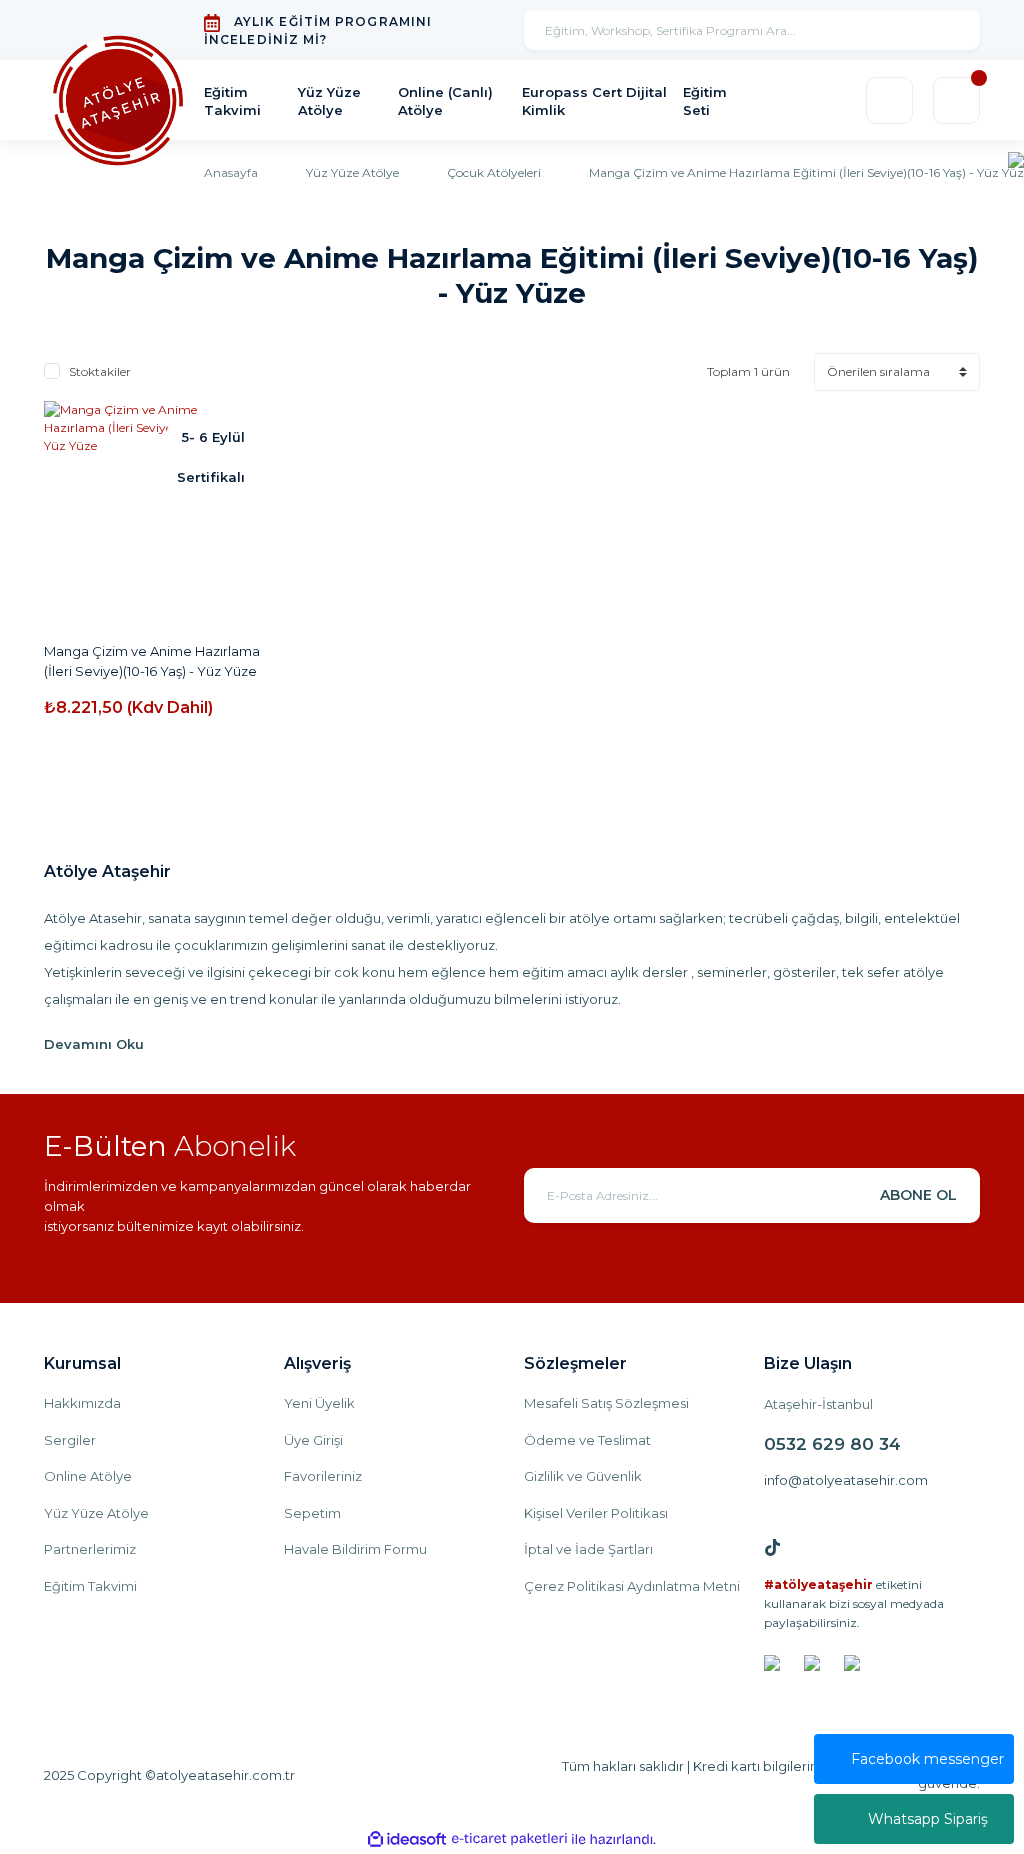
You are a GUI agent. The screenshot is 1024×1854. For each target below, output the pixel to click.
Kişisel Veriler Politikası (596, 1513)
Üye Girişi (313, 1440)
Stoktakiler (100, 371)
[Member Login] (889, 100)
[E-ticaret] (509, 1839)
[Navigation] (1016, 158)
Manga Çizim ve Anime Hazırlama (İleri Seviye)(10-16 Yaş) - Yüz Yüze (152, 661)
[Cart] (956, 100)
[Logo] (118, 101)
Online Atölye (88, 1476)
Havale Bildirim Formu (355, 1549)
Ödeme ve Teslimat (587, 1440)
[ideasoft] (407, 1839)
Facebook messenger (927, 1759)
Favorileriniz (323, 1476)
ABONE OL (918, 1195)
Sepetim (312, 1513)
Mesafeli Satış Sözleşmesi (606, 1403)
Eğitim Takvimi (90, 1586)
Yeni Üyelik (319, 1403)
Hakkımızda (82, 1403)
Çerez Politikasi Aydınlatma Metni (632, 1586)
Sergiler (70, 1440)
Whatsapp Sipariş (928, 1819)
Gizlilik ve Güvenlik (583, 1476)
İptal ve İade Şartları (588, 1549)
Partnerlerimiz (90, 1549)
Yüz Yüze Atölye (96, 1513)
